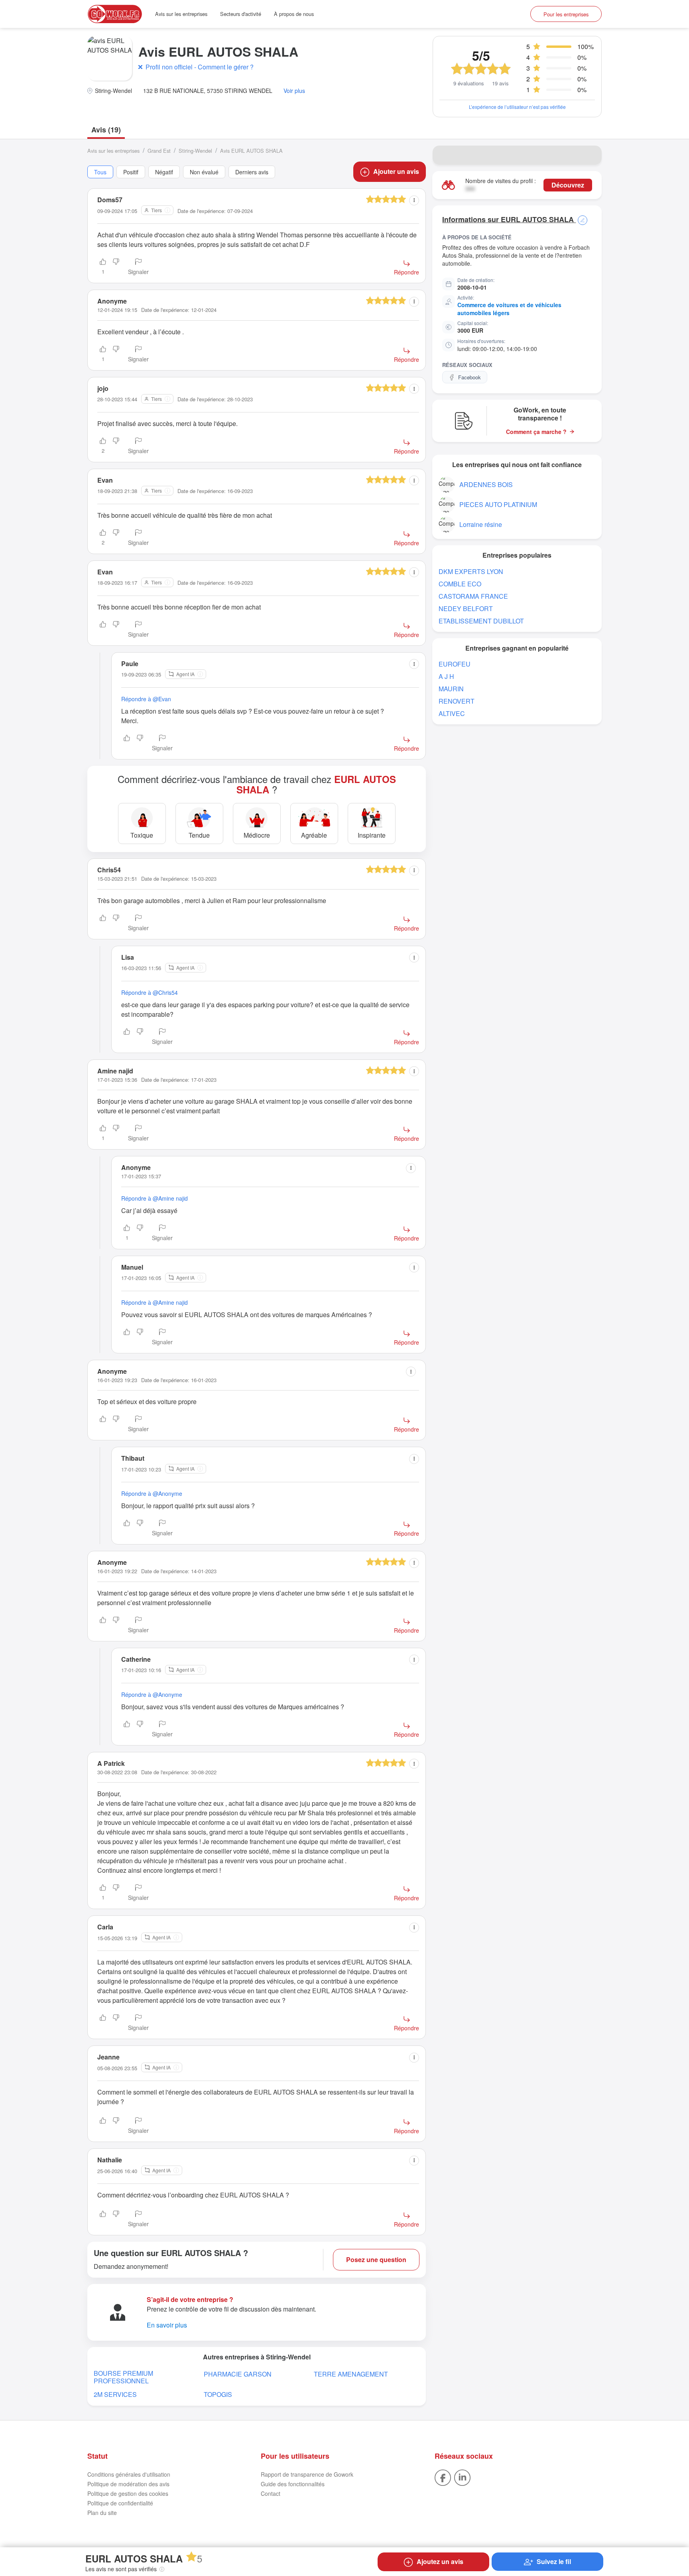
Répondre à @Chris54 (150, 992)
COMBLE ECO (460, 584)
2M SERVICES (115, 2394)
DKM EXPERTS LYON (471, 571)
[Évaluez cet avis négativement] (116, 267)
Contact (271, 2493)
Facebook (470, 377)
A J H (446, 676)
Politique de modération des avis (128, 2484)
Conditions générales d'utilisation (129, 2474)
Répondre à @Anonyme (152, 1493)
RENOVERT (457, 701)
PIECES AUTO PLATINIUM (498, 504)
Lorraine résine (481, 524)
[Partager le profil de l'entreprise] (591, 155)
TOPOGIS (218, 2394)
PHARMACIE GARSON (238, 2374)
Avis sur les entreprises (181, 14)
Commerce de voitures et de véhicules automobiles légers (509, 309)
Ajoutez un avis (440, 2561)
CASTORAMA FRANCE (473, 596)
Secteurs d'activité (241, 14)
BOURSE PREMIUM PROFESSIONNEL (123, 2377)
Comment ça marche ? (536, 432)
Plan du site (102, 2513)
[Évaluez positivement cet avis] (103, 630)
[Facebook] (443, 2477)
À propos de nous (294, 14)
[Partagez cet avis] (414, 200)
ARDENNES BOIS (486, 484)
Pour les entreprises (566, 14)
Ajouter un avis (396, 171)
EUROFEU (455, 664)
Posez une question (376, 2259)
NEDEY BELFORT (466, 608)
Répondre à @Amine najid (155, 1198)
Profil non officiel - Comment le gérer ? (200, 67)
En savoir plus (167, 2325)
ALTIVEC (452, 713)
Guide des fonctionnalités (293, 2484)
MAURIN (451, 689)
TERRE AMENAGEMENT (351, 2374)
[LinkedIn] (462, 2477)
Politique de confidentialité (120, 2503)
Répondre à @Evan (146, 699)
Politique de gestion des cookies (128, 2493)
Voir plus (294, 91)
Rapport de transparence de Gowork (307, 2474)
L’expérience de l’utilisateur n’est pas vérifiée (517, 107)
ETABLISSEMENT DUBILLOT (481, 621)
